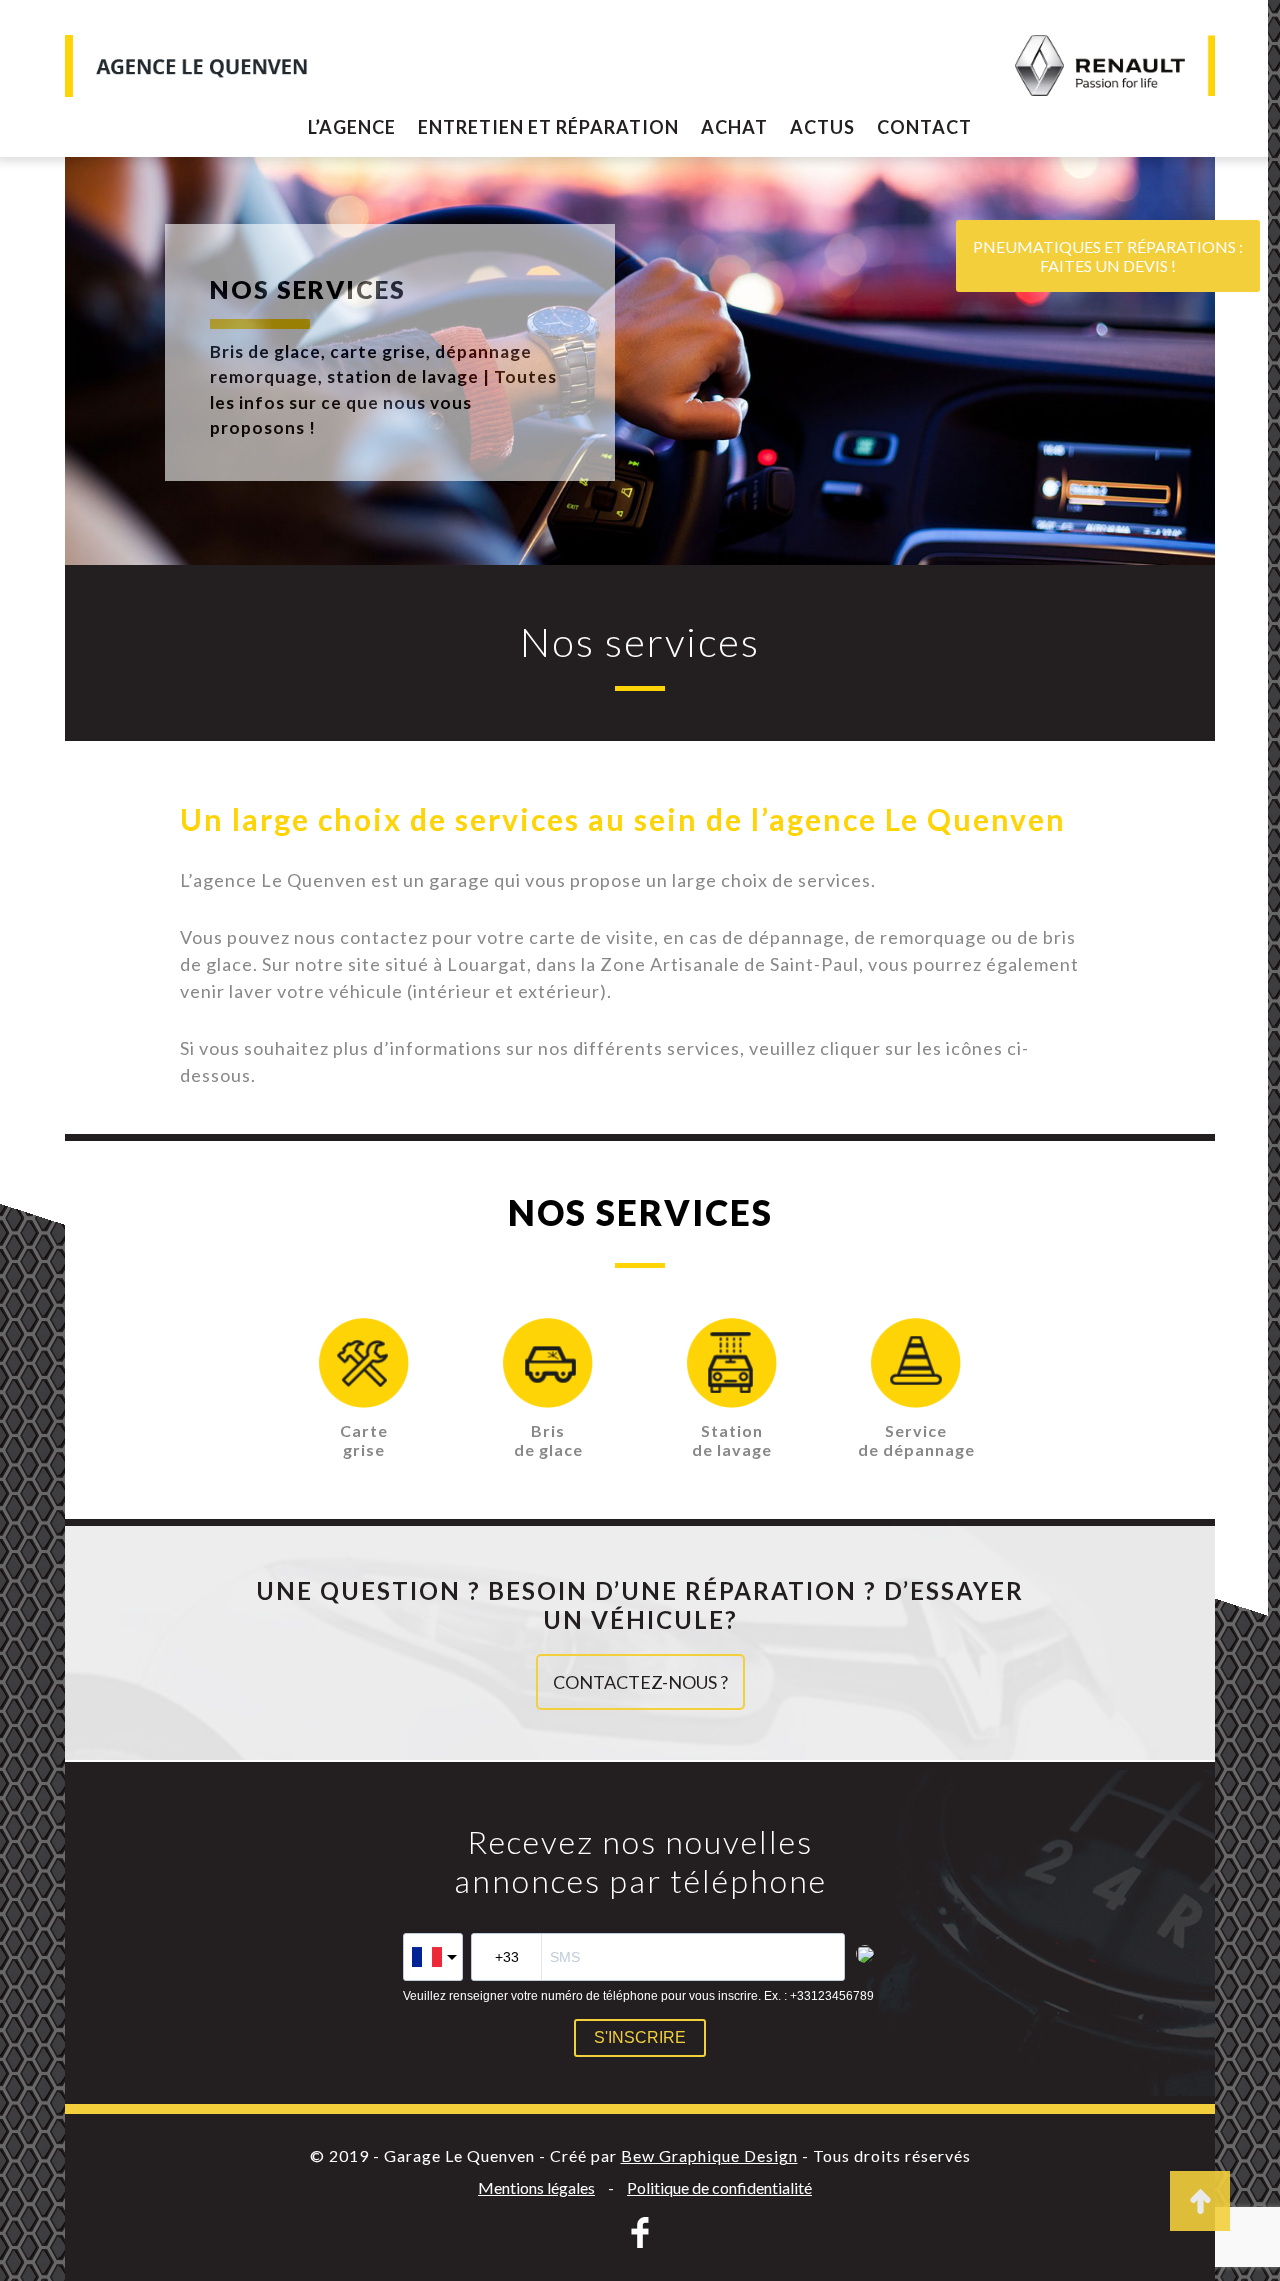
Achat (734, 127)
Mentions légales (536, 2187)
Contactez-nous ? (640, 1682)
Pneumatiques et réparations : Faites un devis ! (1108, 256)
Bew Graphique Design (709, 2155)
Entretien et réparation (548, 127)
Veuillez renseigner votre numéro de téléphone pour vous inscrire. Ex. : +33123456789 (638, 1996)
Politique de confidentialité (719, 2187)
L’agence (352, 127)
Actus (822, 127)
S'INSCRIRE (640, 2037)
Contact (924, 127)
